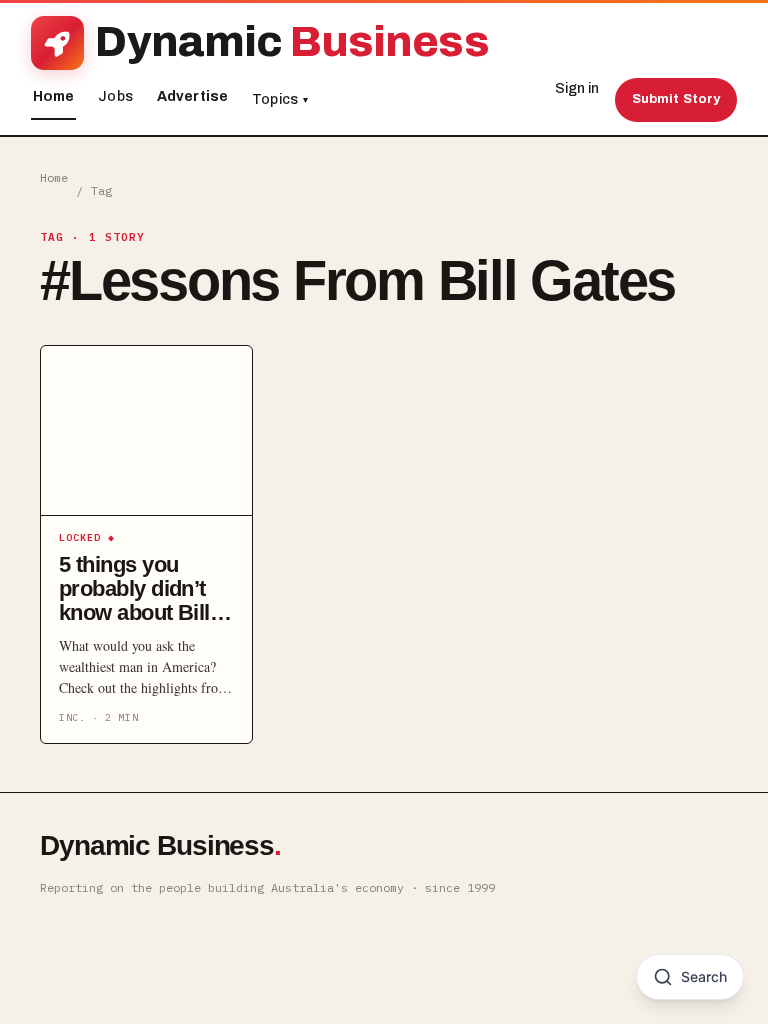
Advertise (192, 96)
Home (54, 96)
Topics (280, 99)
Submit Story (676, 99)
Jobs (115, 96)
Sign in (577, 88)
